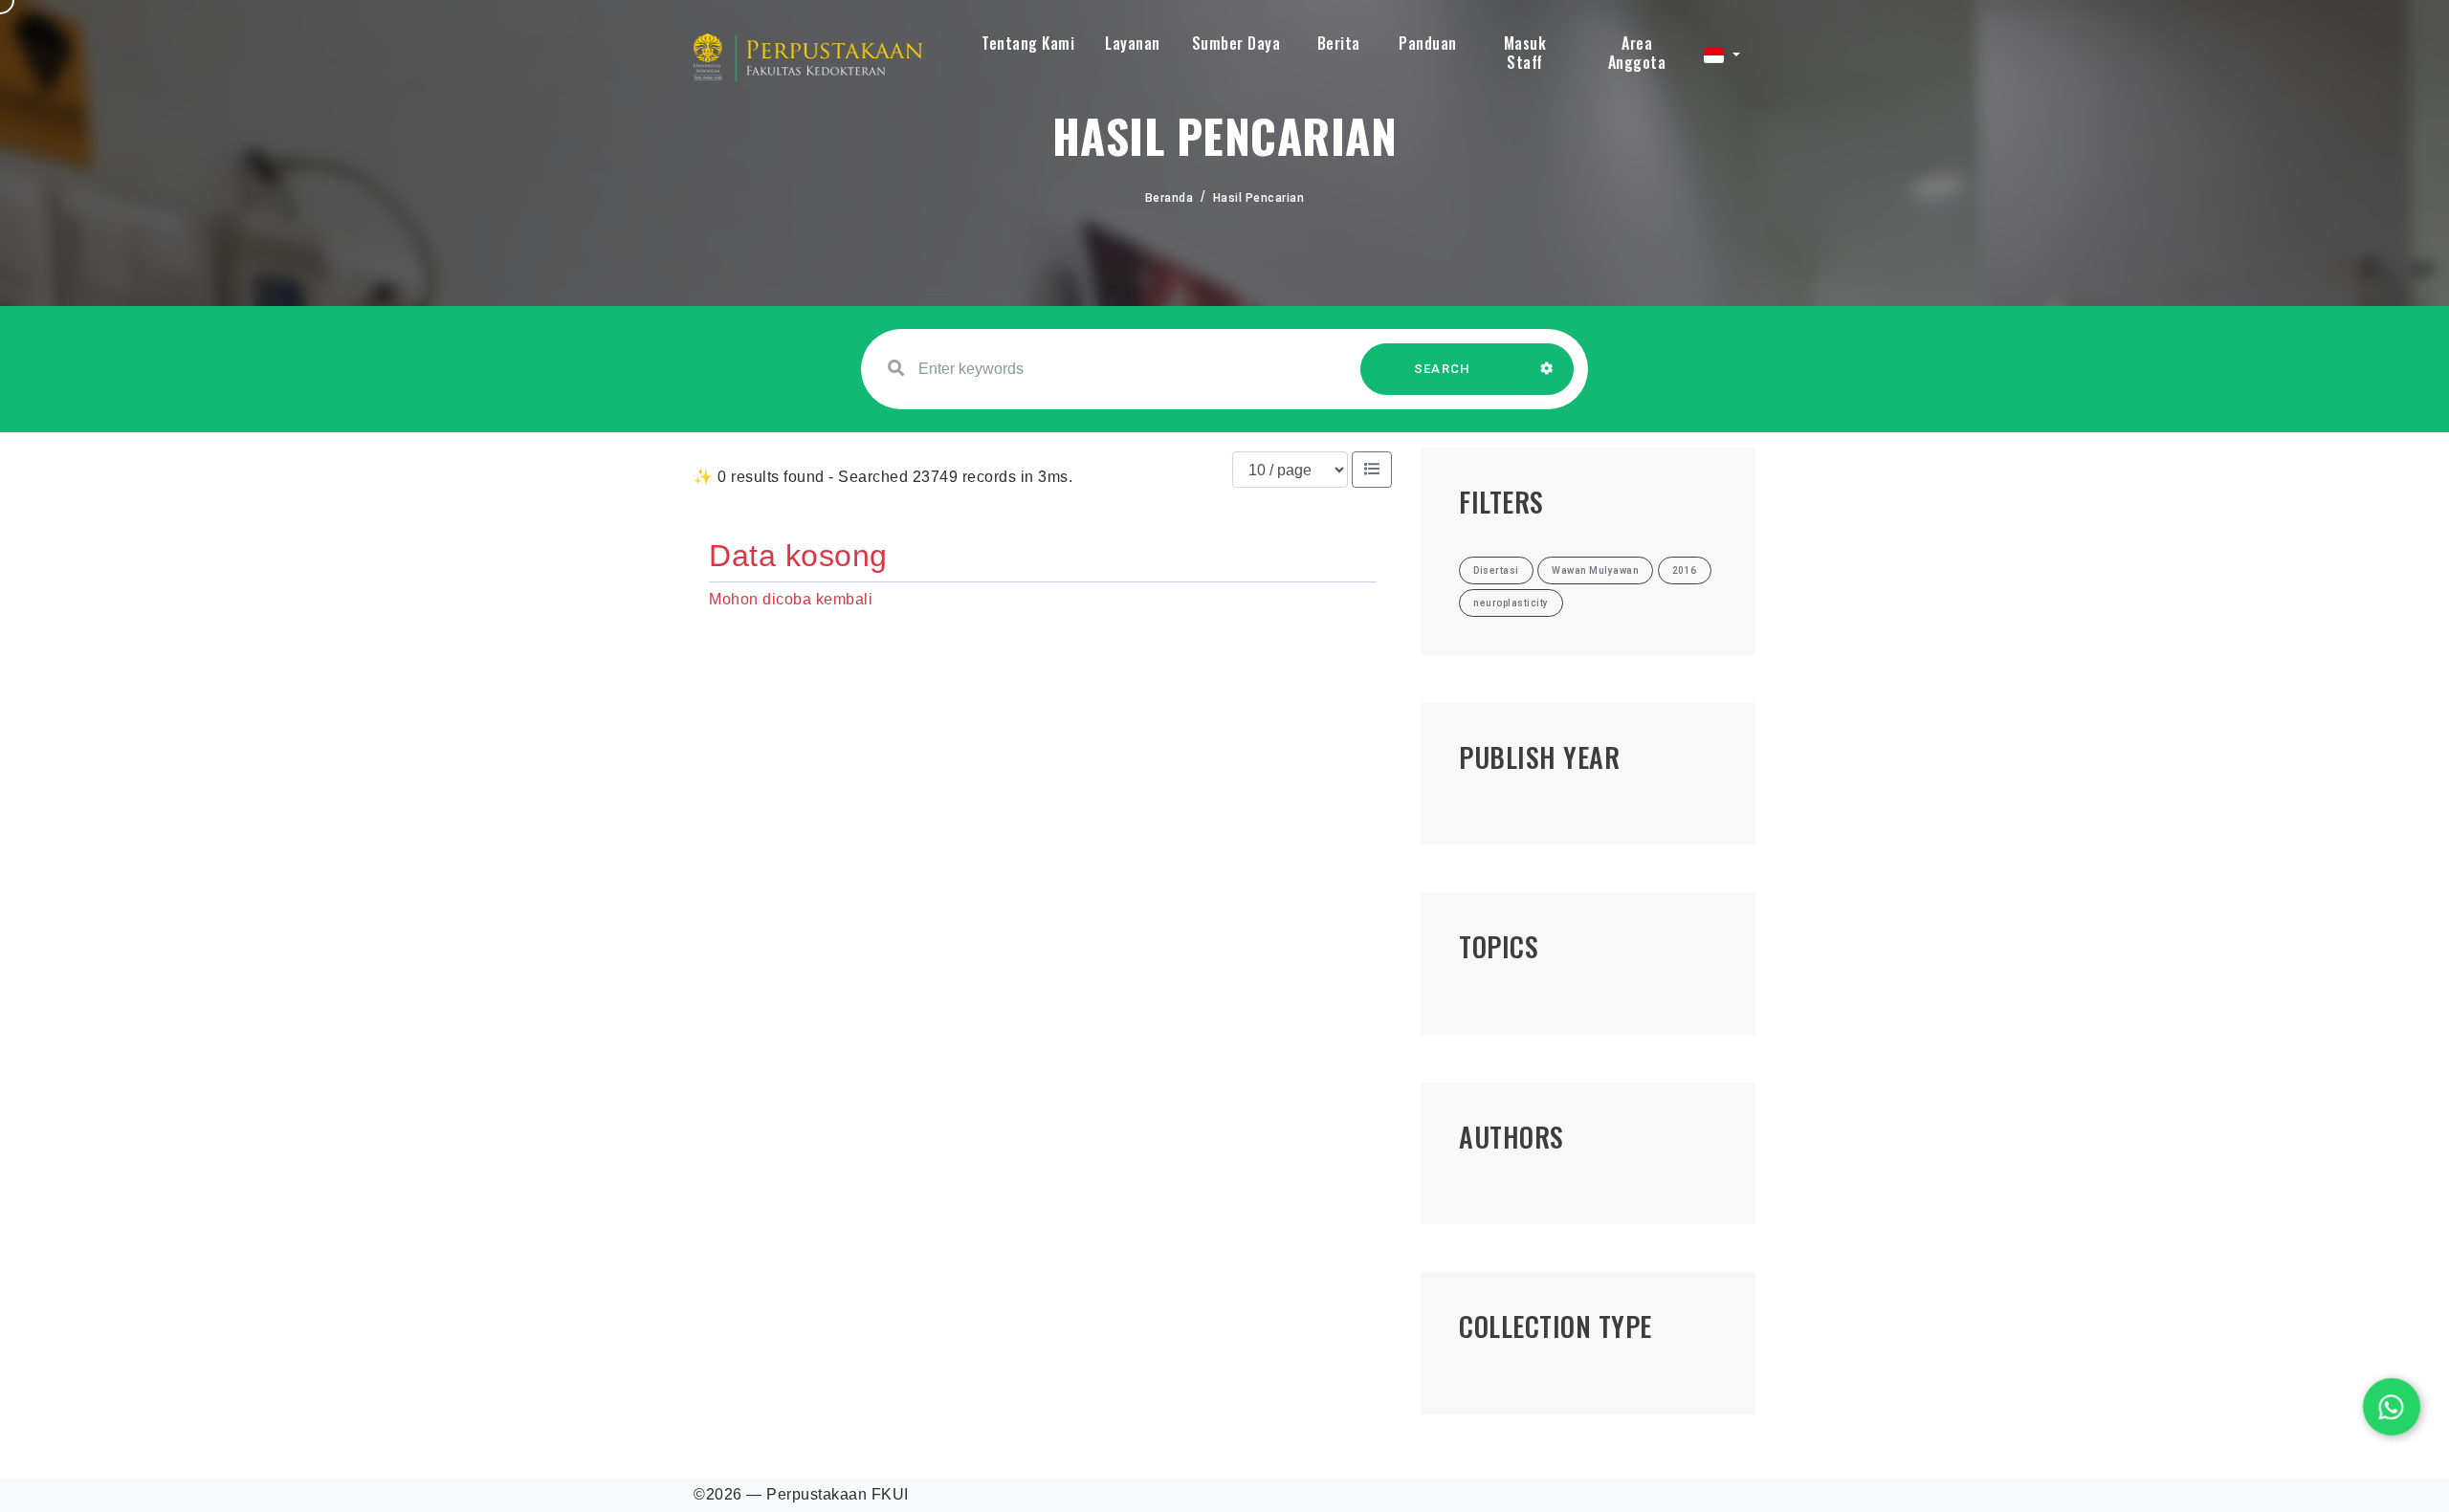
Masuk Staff (1525, 53)
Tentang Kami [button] (1028, 43)
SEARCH (1443, 369)
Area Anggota (1637, 53)
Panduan (1428, 43)
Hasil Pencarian (1259, 198)
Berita (1339, 43)
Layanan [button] (1133, 43)
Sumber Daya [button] (1236, 43)
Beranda (1169, 198)
